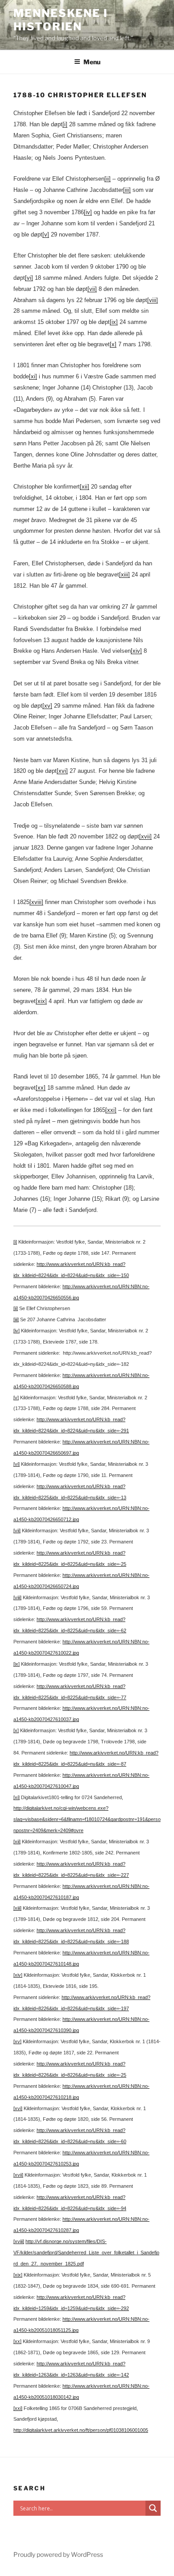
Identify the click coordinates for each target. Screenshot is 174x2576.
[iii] (127, 190)
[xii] (85, 487)
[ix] (114, 322)
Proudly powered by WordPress (58, 2554)
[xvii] (145, 836)
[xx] (41, 1088)
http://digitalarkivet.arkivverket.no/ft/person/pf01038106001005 (81, 2430)
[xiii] (124, 575)
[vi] (29, 278)
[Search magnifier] (153, 2508)
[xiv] (136, 651)
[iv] (88, 212)
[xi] (33, 376)
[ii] (108, 179)
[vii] (92, 289)
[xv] (47, 706)
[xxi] (111, 1110)
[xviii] (36, 902)
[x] (113, 344)
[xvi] (62, 771)
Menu (92, 62)
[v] (46, 234)
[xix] (41, 1001)
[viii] (153, 300)
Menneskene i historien (61, 20)
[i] (65, 124)
